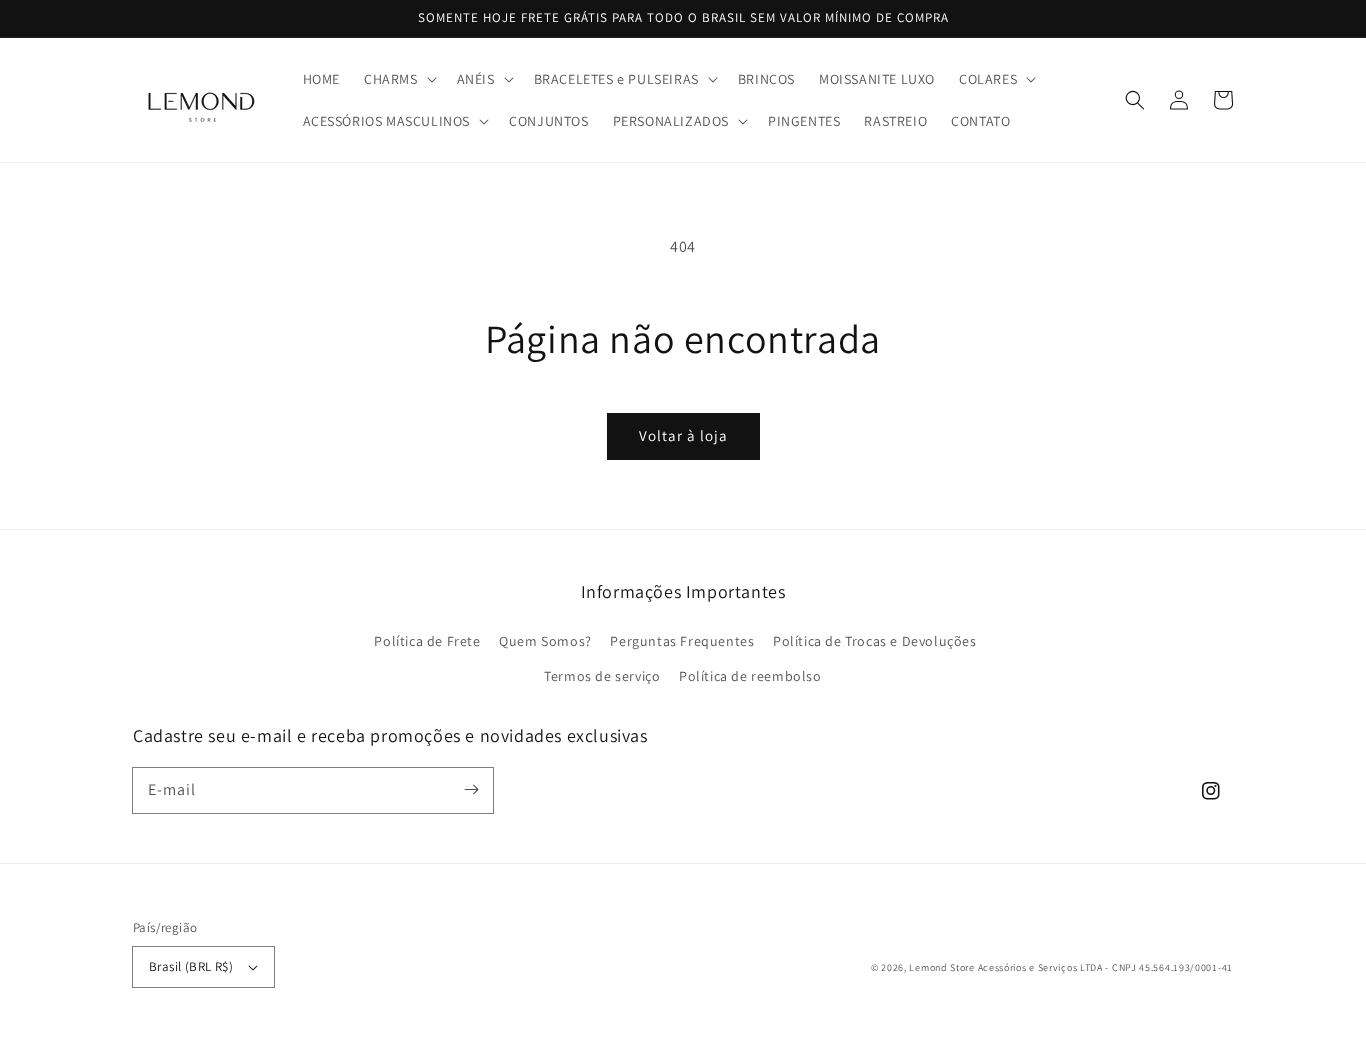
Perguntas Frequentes (682, 641)
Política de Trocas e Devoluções (875, 641)
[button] (398, 79)
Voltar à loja (683, 435)
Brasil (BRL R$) (191, 966)
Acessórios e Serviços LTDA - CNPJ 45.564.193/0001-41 (1105, 967)
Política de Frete (427, 641)
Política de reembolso (750, 676)
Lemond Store (941, 967)
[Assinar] (471, 790)
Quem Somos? (545, 641)
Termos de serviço (602, 676)
